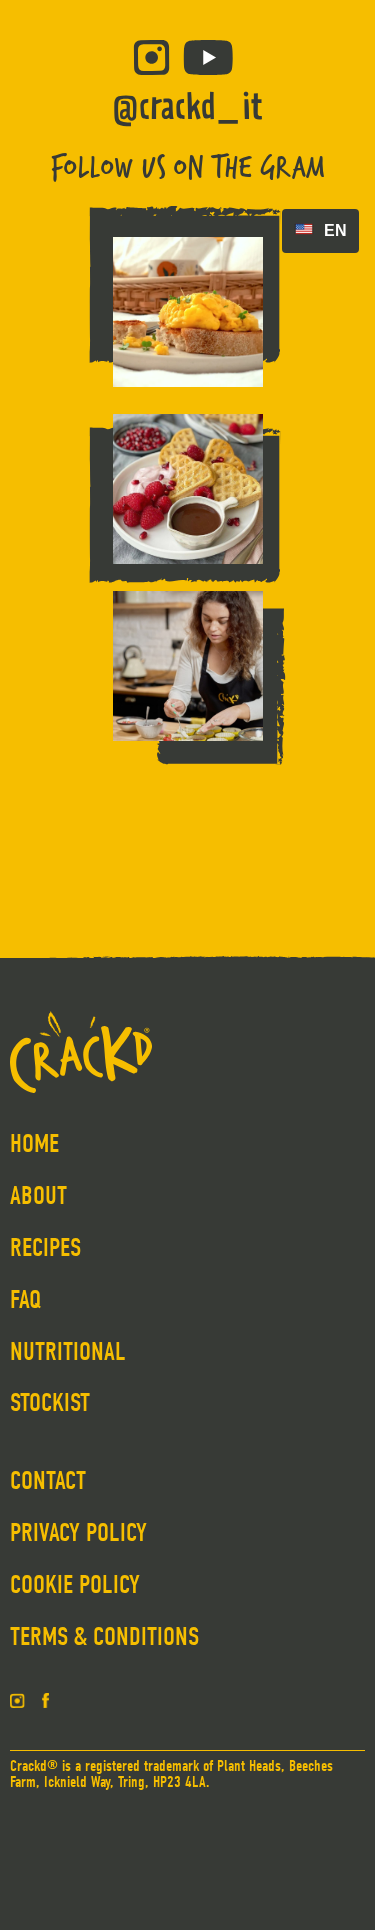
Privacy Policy (78, 1533)
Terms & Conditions (104, 1637)
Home (34, 1144)
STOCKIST (50, 1403)
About (38, 1196)
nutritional (68, 1352)
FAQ (26, 1300)
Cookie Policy (75, 1585)
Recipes (45, 1248)
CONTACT (48, 1481)
